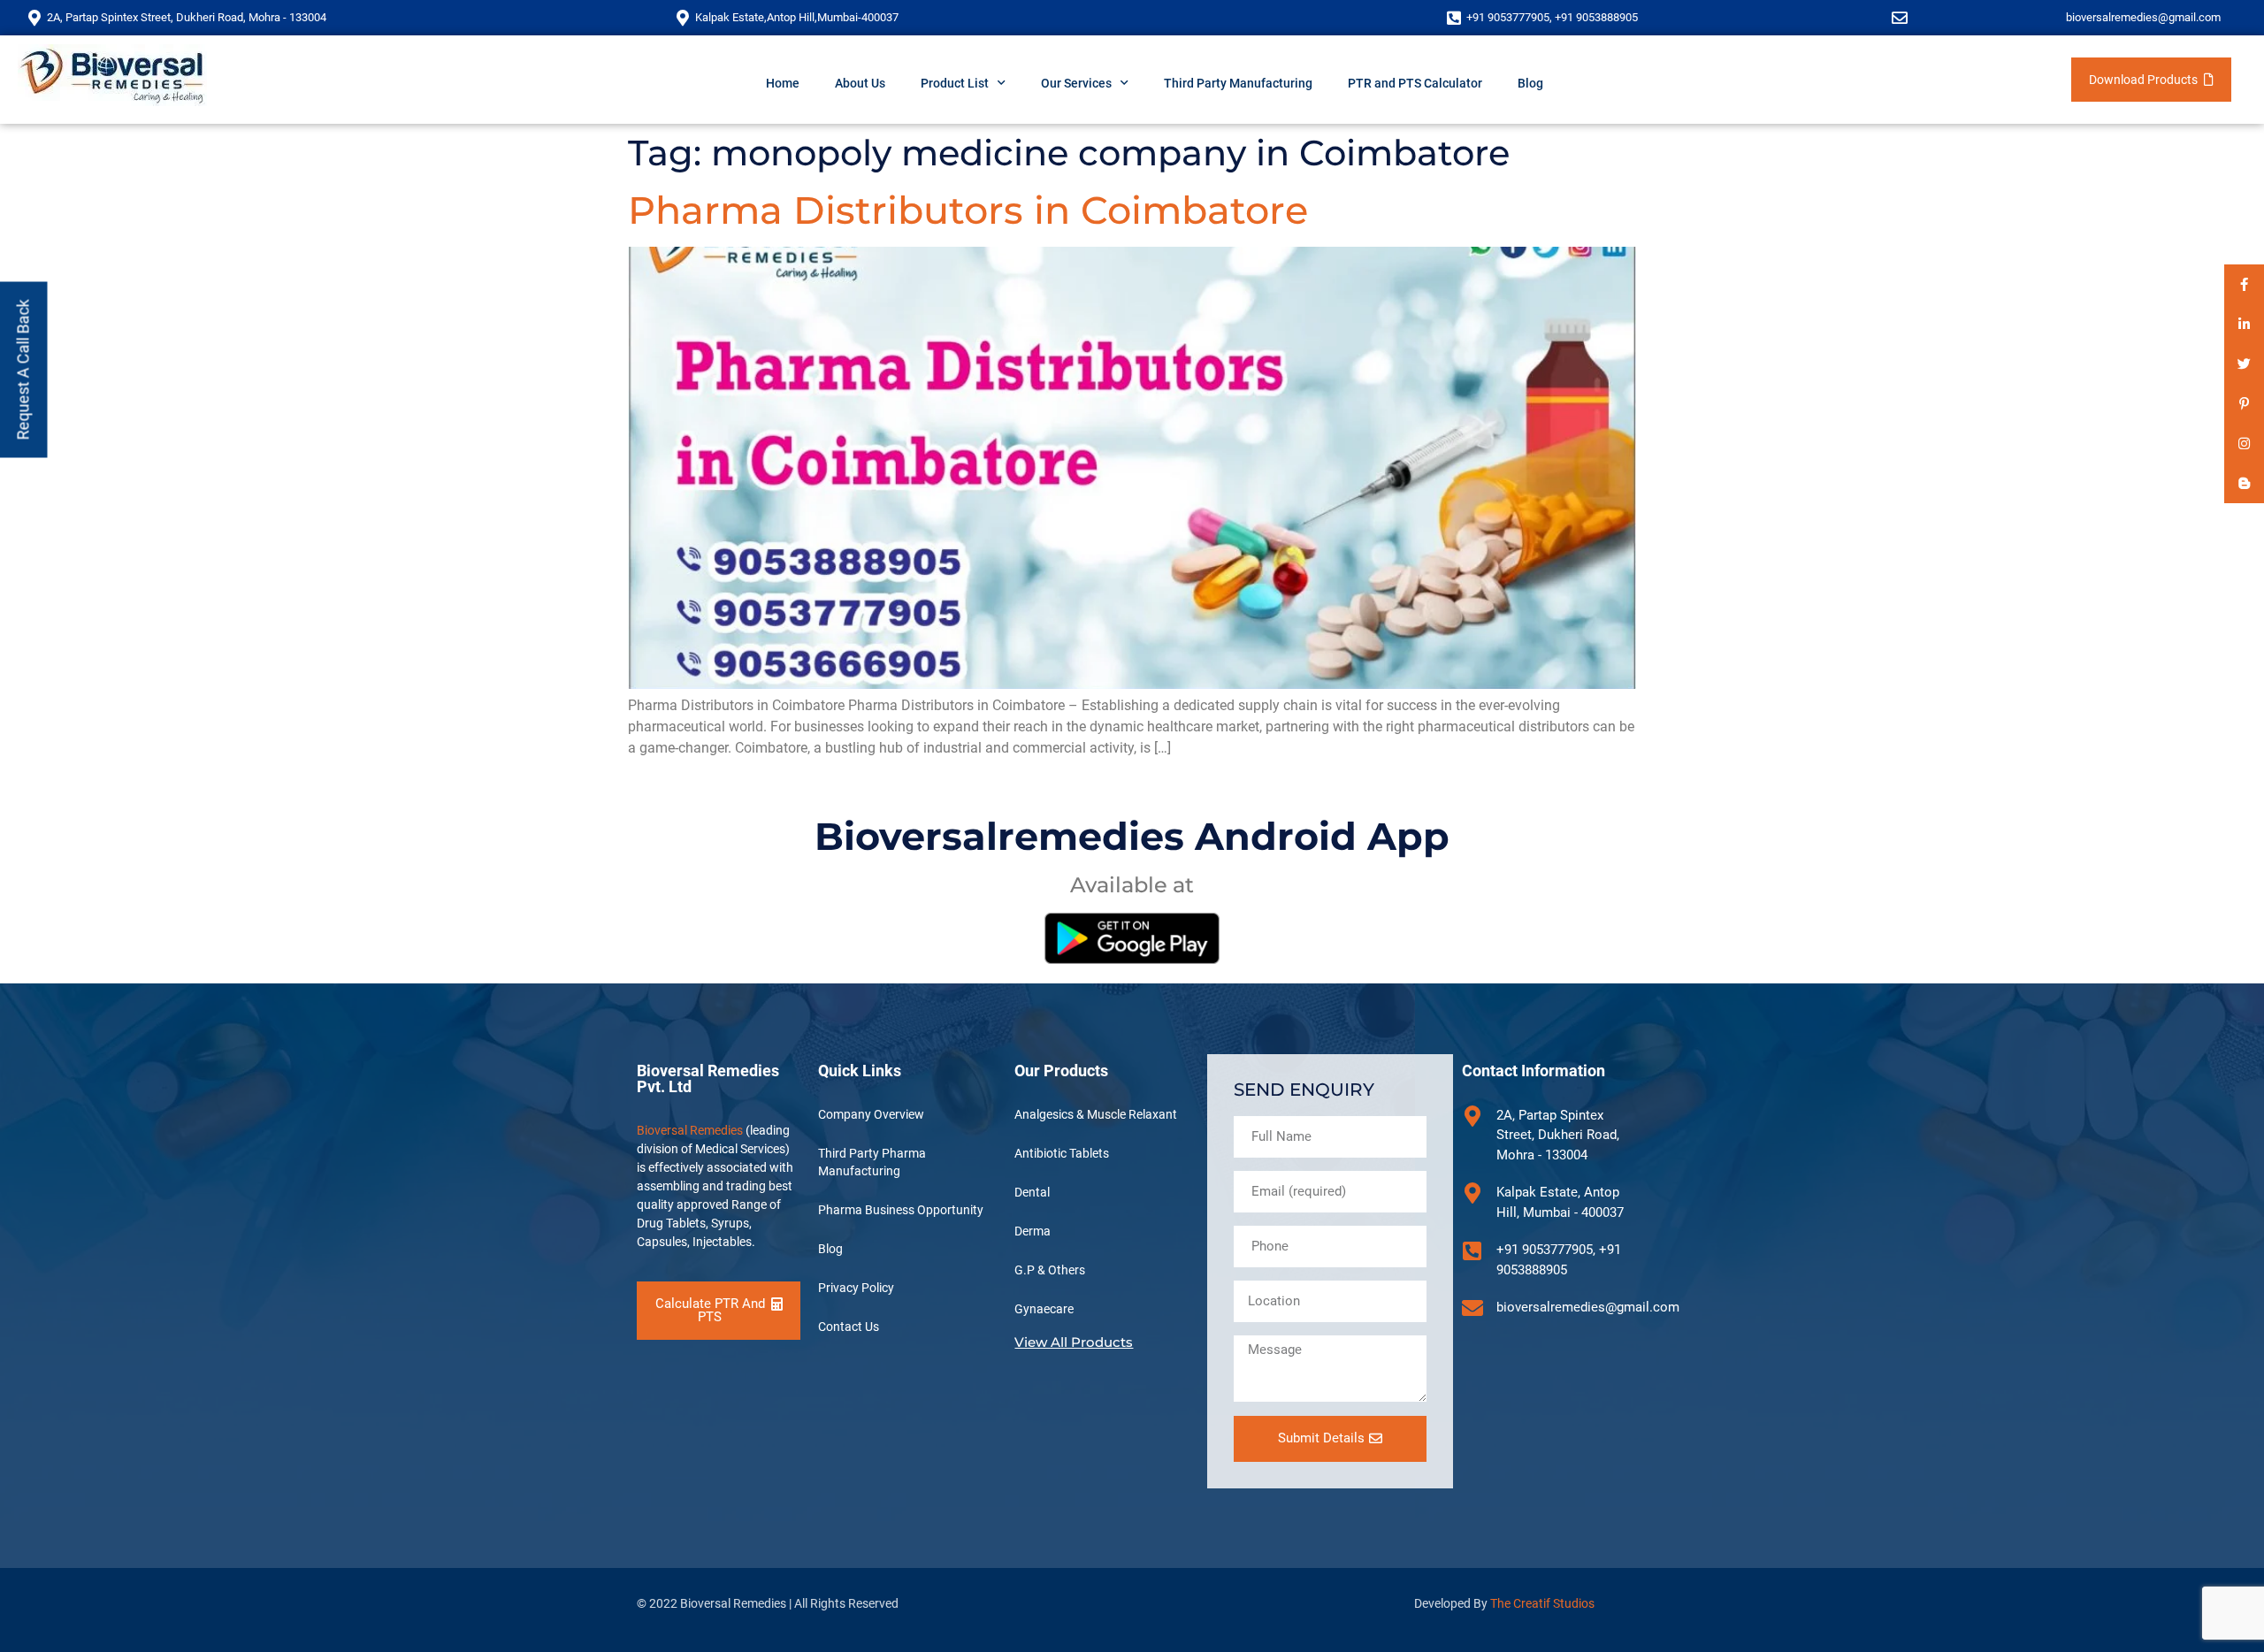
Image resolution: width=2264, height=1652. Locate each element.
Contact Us (849, 1327)
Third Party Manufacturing (1238, 83)
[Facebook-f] (2244, 284)
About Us (860, 83)
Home (783, 83)
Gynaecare (1044, 1309)
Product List (955, 83)
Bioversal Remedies (690, 1130)
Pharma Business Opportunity (901, 1210)
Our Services (1076, 83)
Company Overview (871, 1114)
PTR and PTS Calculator (1415, 83)
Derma (1033, 1231)
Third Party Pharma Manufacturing (872, 1162)
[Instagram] (2244, 444)
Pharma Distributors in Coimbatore (968, 210)
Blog (1530, 83)
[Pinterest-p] (2244, 404)
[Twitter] (2244, 364)
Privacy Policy (856, 1288)
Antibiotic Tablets (1062, 1153)
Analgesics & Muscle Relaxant (1096, 1114)
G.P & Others (1050, 1270)
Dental (1032, 1192)
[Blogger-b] (2244, 483)
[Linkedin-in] (2244, 324)
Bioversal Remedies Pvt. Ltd (708, 1078)
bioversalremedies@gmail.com (2143, 17)
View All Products (1074, 1342)
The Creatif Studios (1542, 1603)
